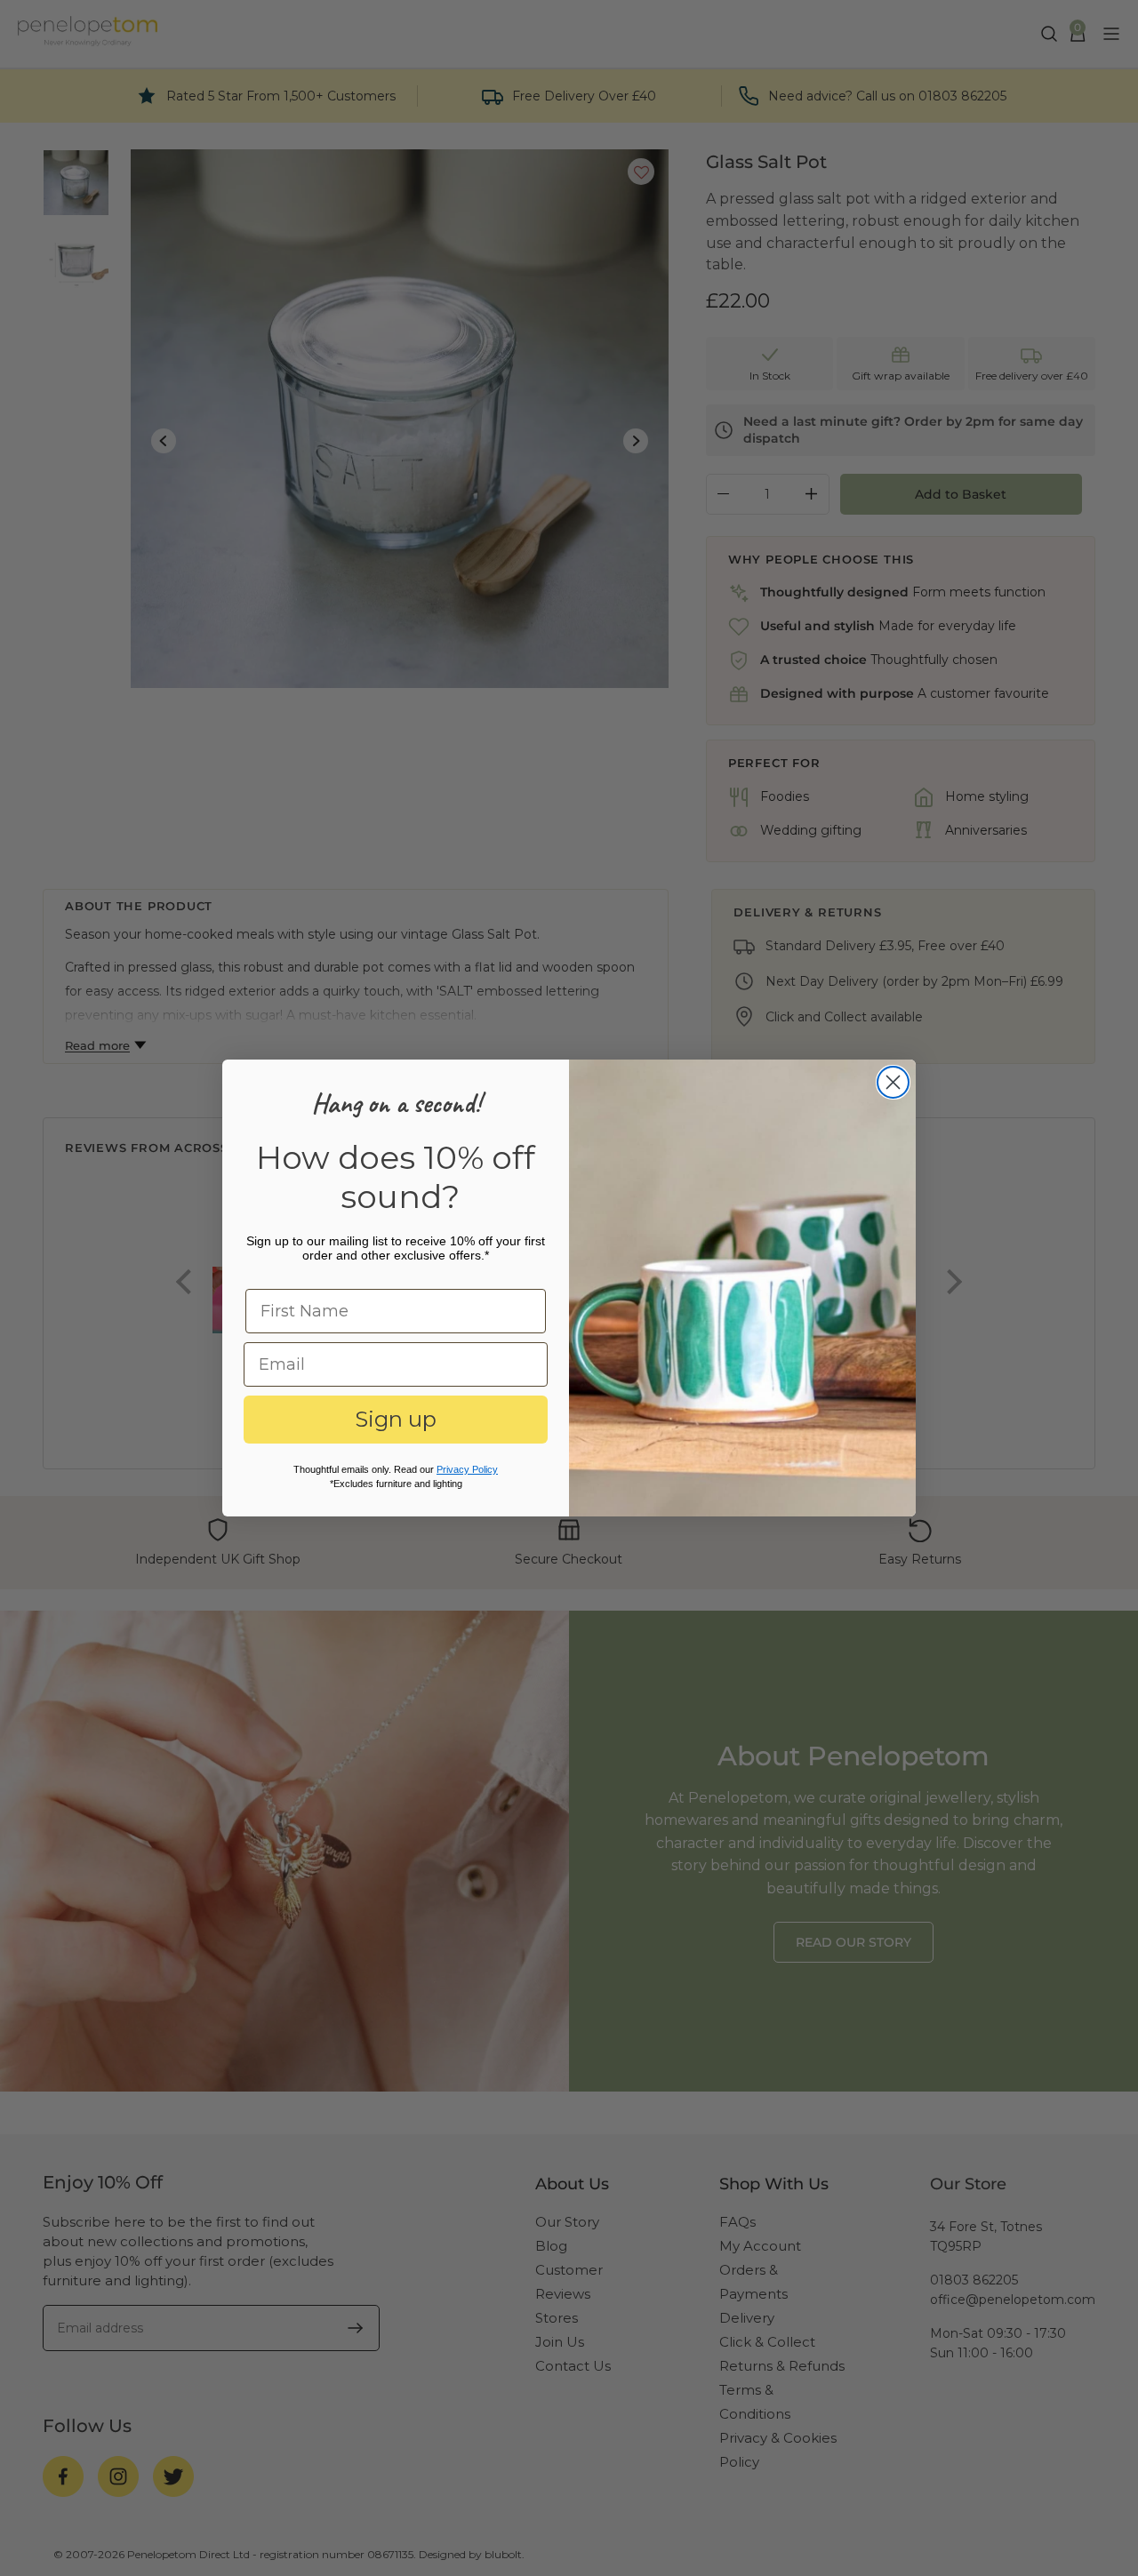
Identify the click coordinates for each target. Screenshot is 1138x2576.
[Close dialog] (893, 1082)
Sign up (396, 1419)
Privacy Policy (467, 1469)
